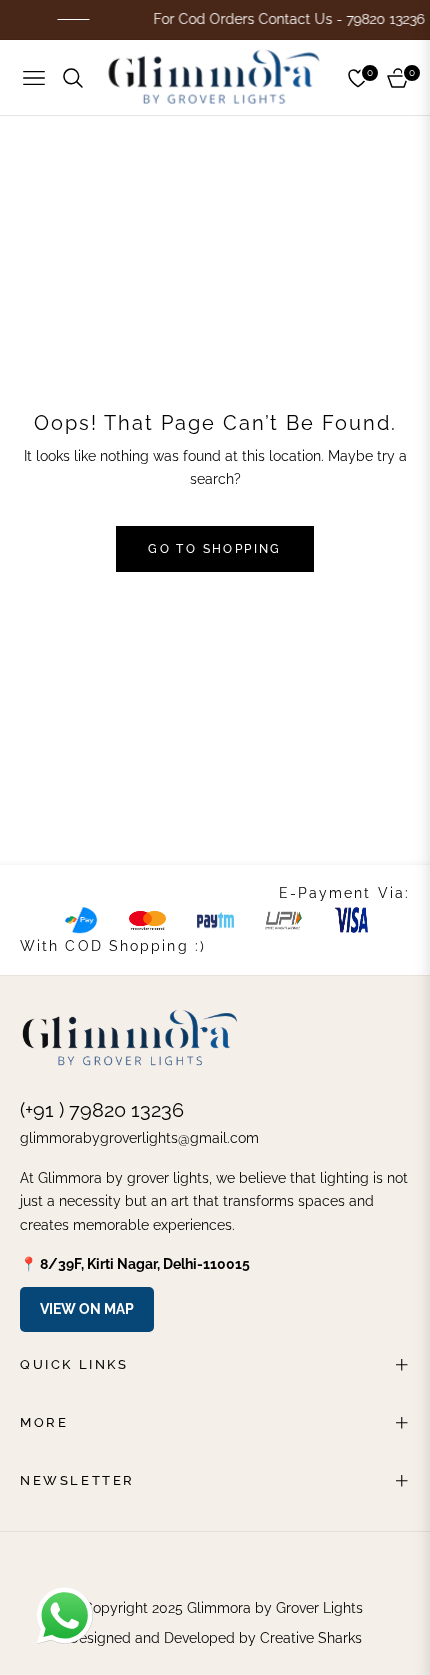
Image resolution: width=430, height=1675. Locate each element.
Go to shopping (215, 549)
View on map (87, 1309)
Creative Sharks (311, 1638)
